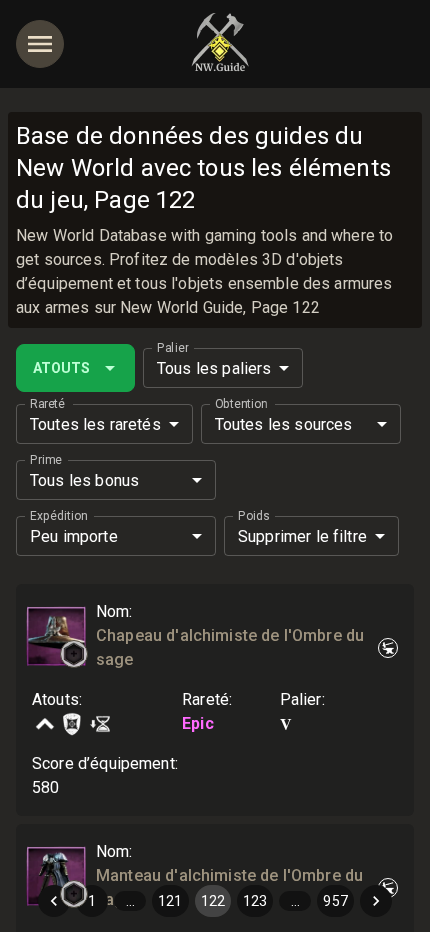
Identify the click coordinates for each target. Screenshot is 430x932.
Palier (172, 348)
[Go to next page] (376, 901)
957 (335, 901)
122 (213, 901)
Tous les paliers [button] (214, 368)
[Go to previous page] (54, 901)
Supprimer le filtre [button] (302, 536)
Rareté (47, 404)
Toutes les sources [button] (284, 424)
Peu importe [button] (74, 536)
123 (255, 901)
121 (170, 901)
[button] (74, 654)
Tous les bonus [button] (84, 480)
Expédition (58, 516)
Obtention (241, 404)
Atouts (61, 368)
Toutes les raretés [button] (95, 424)
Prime (46, 460)
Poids (254, 516)
